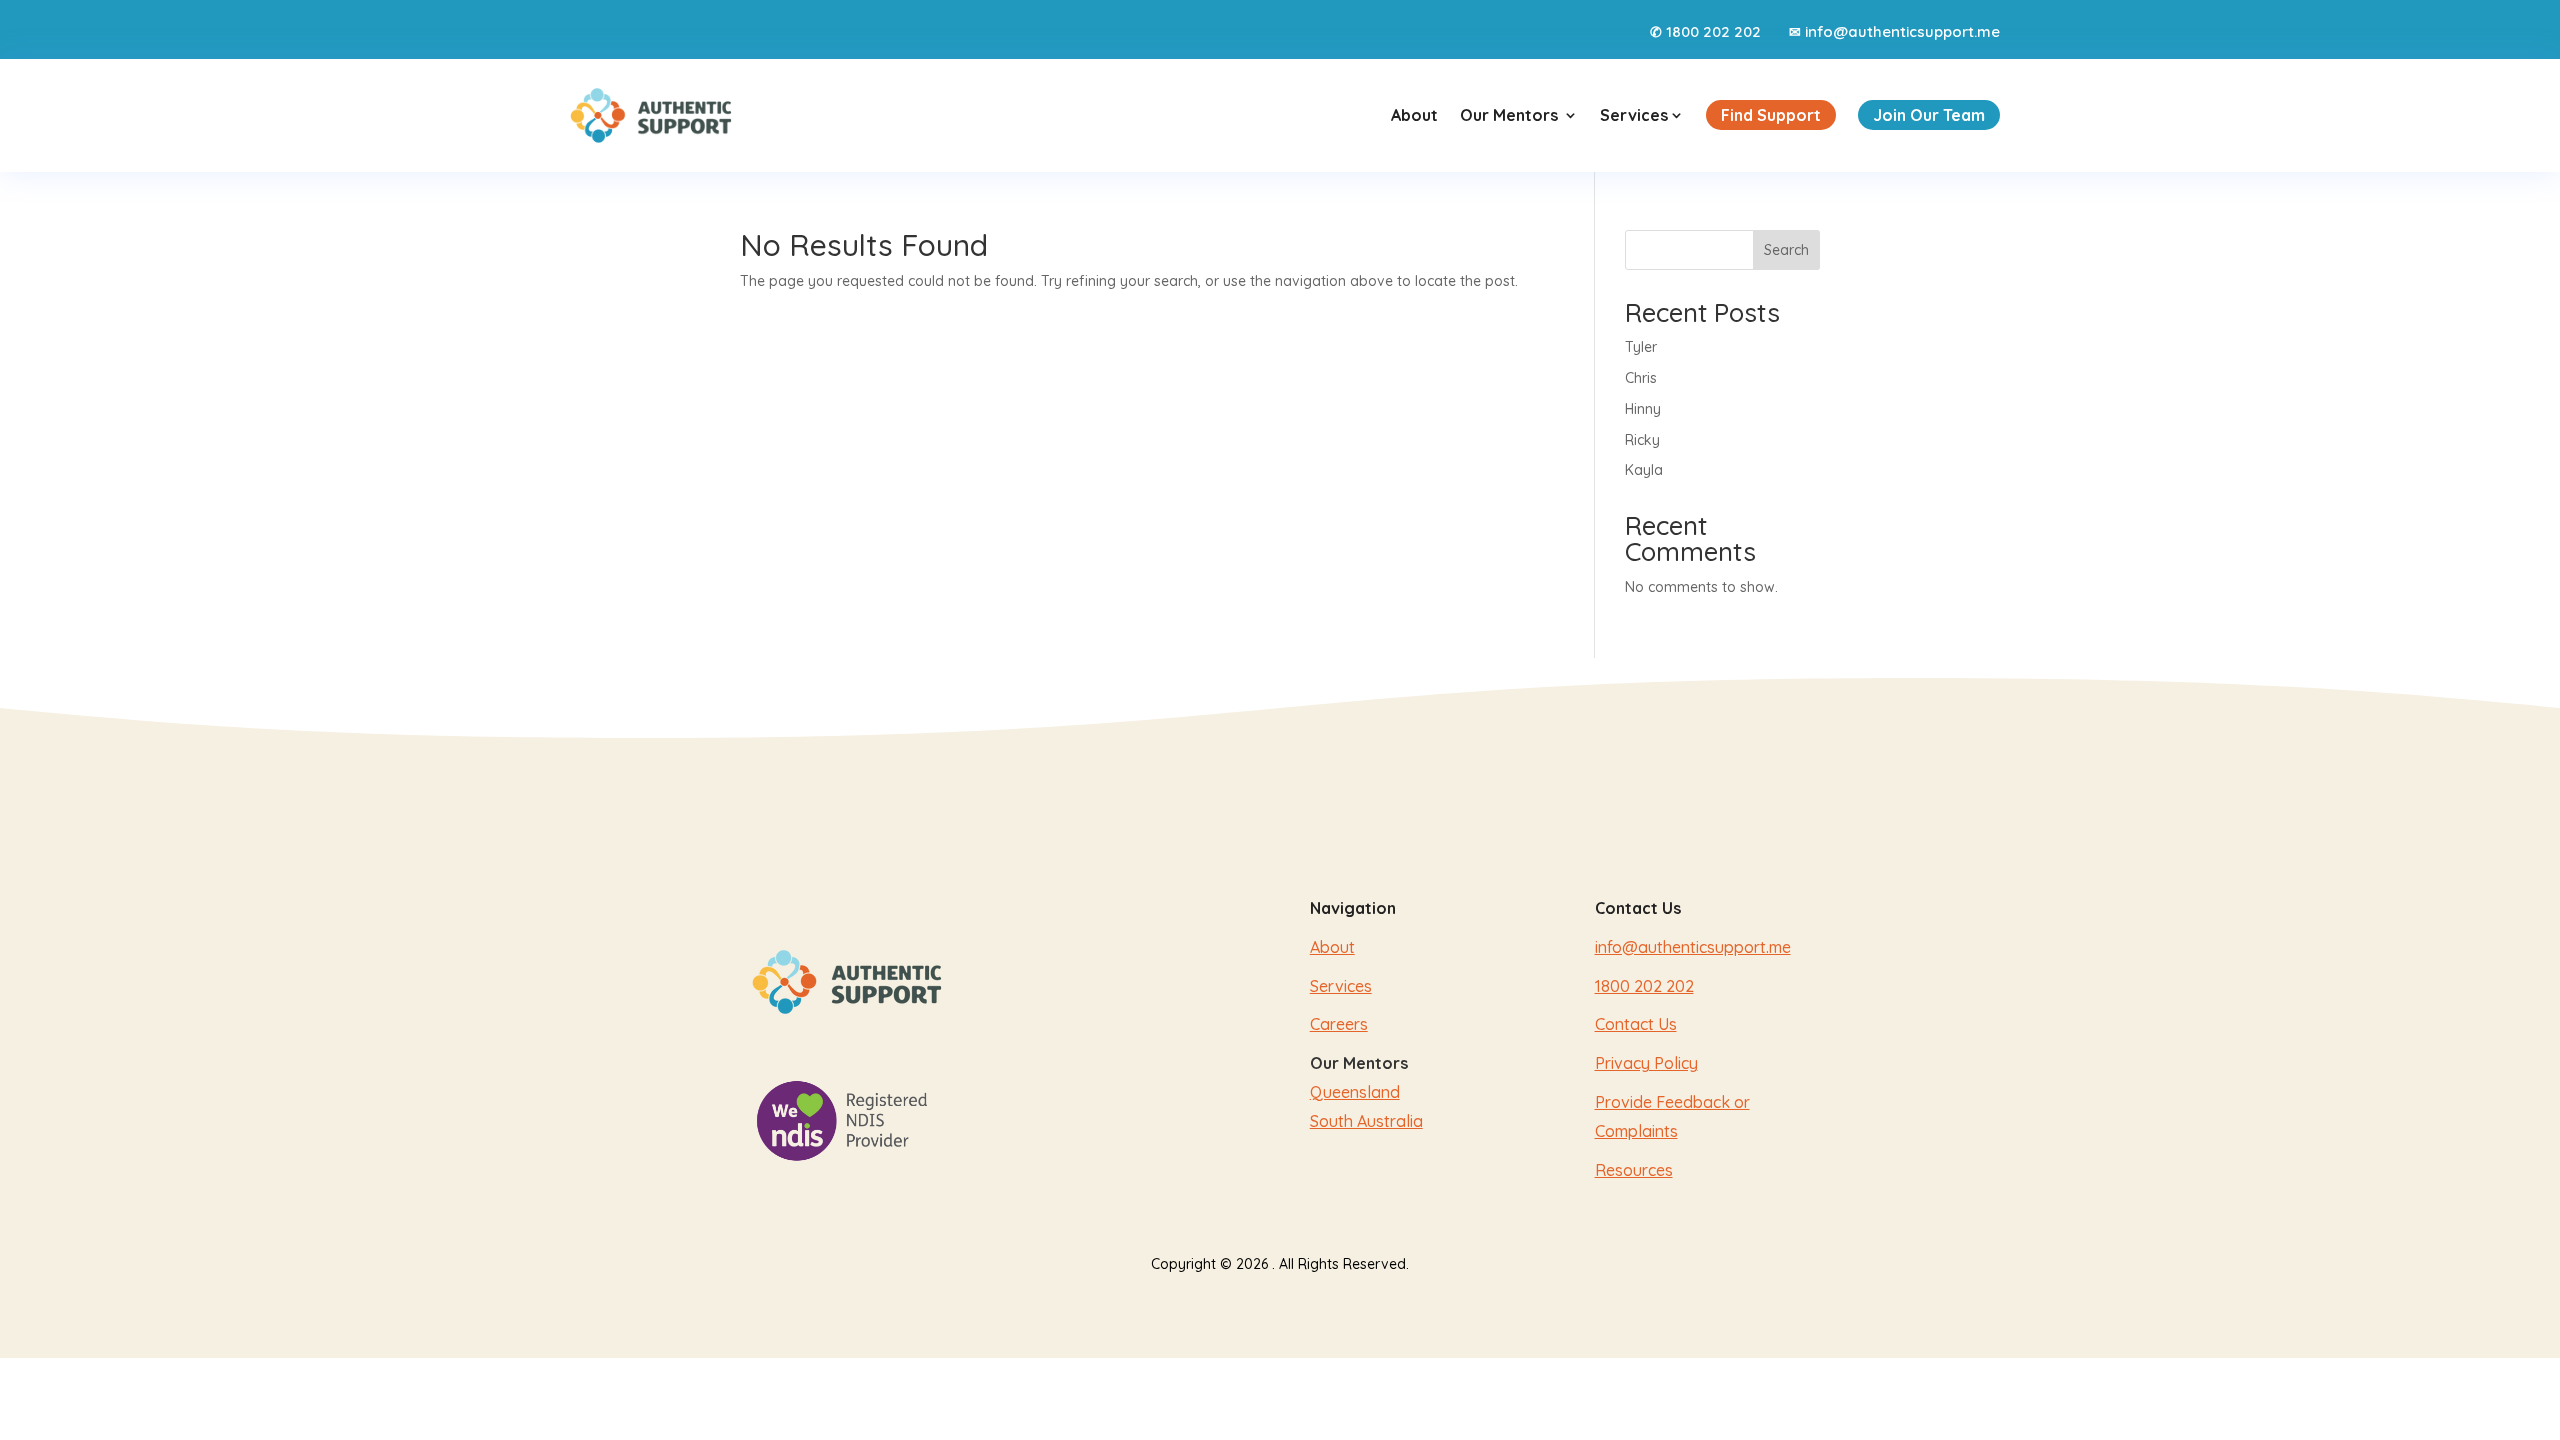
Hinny (1643, 409)
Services (1642, 115)
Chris (1641, 378)
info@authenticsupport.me (1902, 31)
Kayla (1644, 470)
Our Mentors (1509, 115)
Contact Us (1636, 1024)
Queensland (1355, 1092)
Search (1786, 250)
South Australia (1366, 1121)
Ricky (1642, 440)
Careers (1339, 1024)
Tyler (1641, 347)
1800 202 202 (1713, 31)
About (1414, 115)
